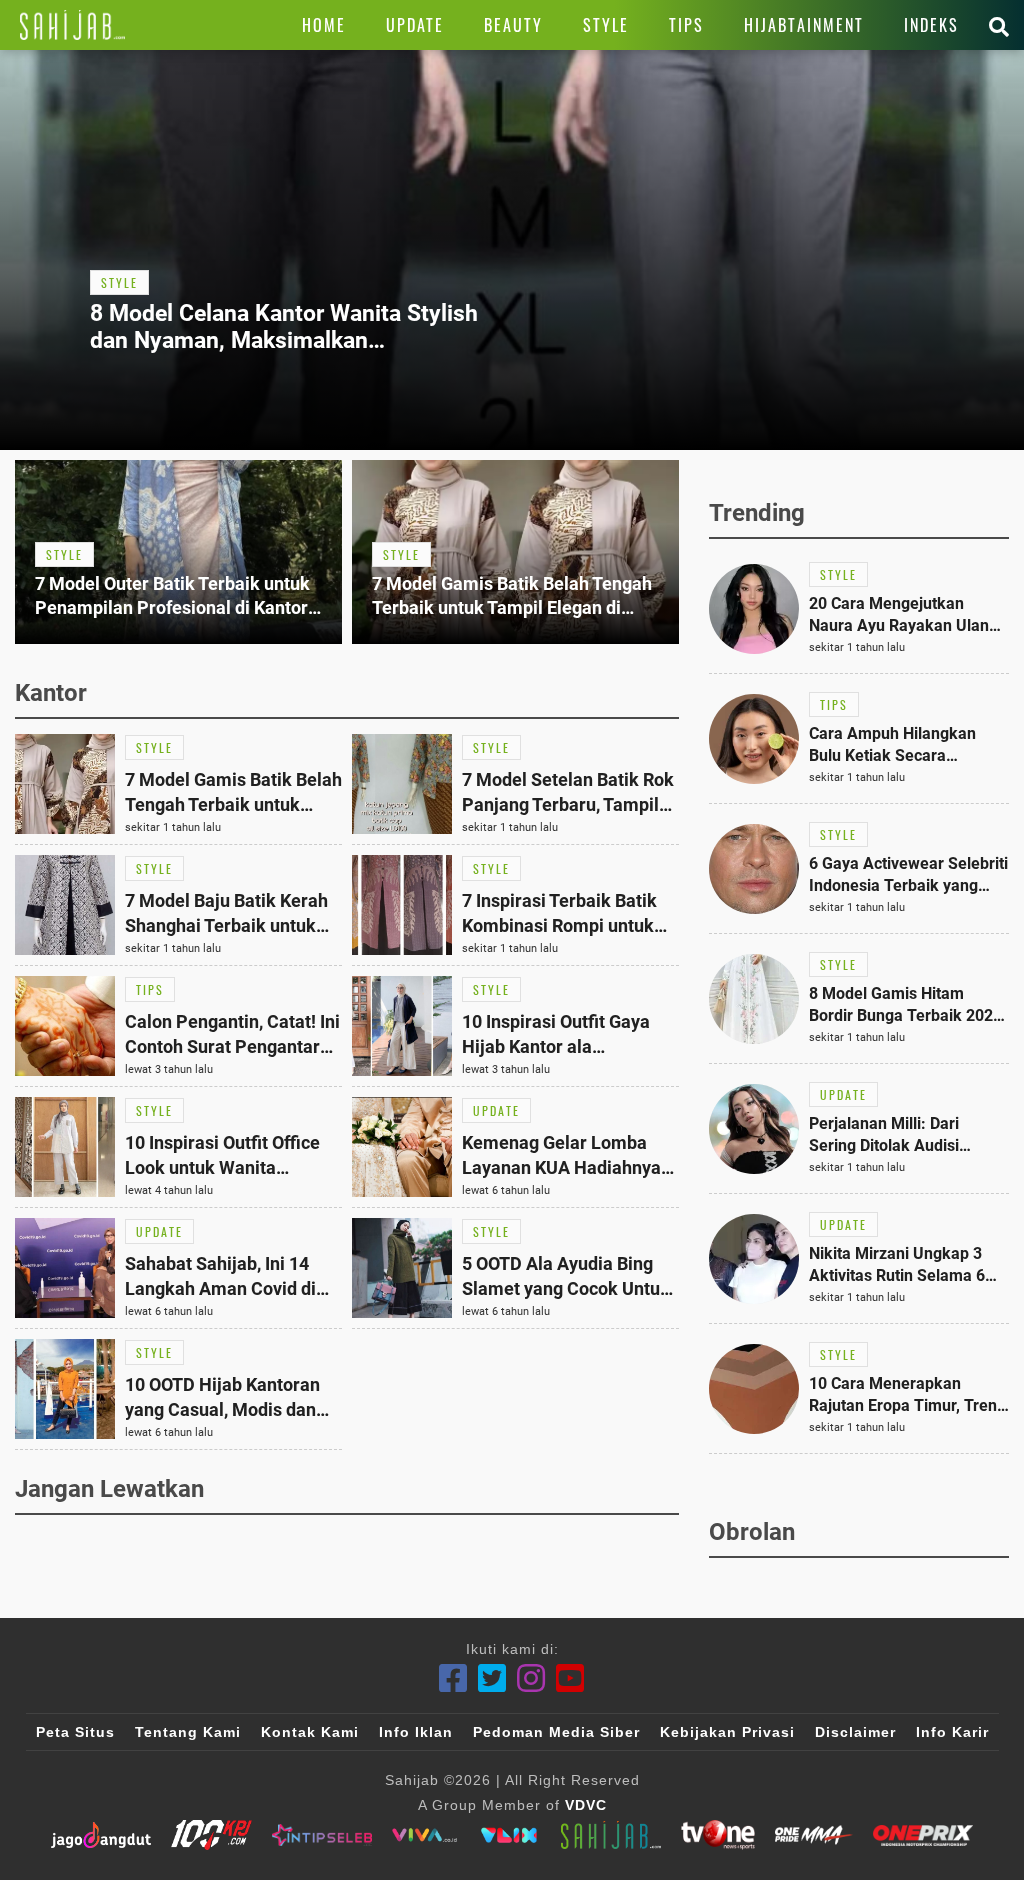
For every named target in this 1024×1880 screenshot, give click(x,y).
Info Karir (952, 1732)
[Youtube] (570, 1678)
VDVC (586, 1805)
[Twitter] (492, 1678)
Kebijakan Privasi (727, 1732)
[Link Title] (72, 25)
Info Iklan (416, 1732)
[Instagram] (531, 1678)
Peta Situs (75, 1732)
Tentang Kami (188, 1732)
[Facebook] (453, 1678)
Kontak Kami (310, 1732)
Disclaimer (855, 1732)
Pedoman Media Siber (556, 1732)
